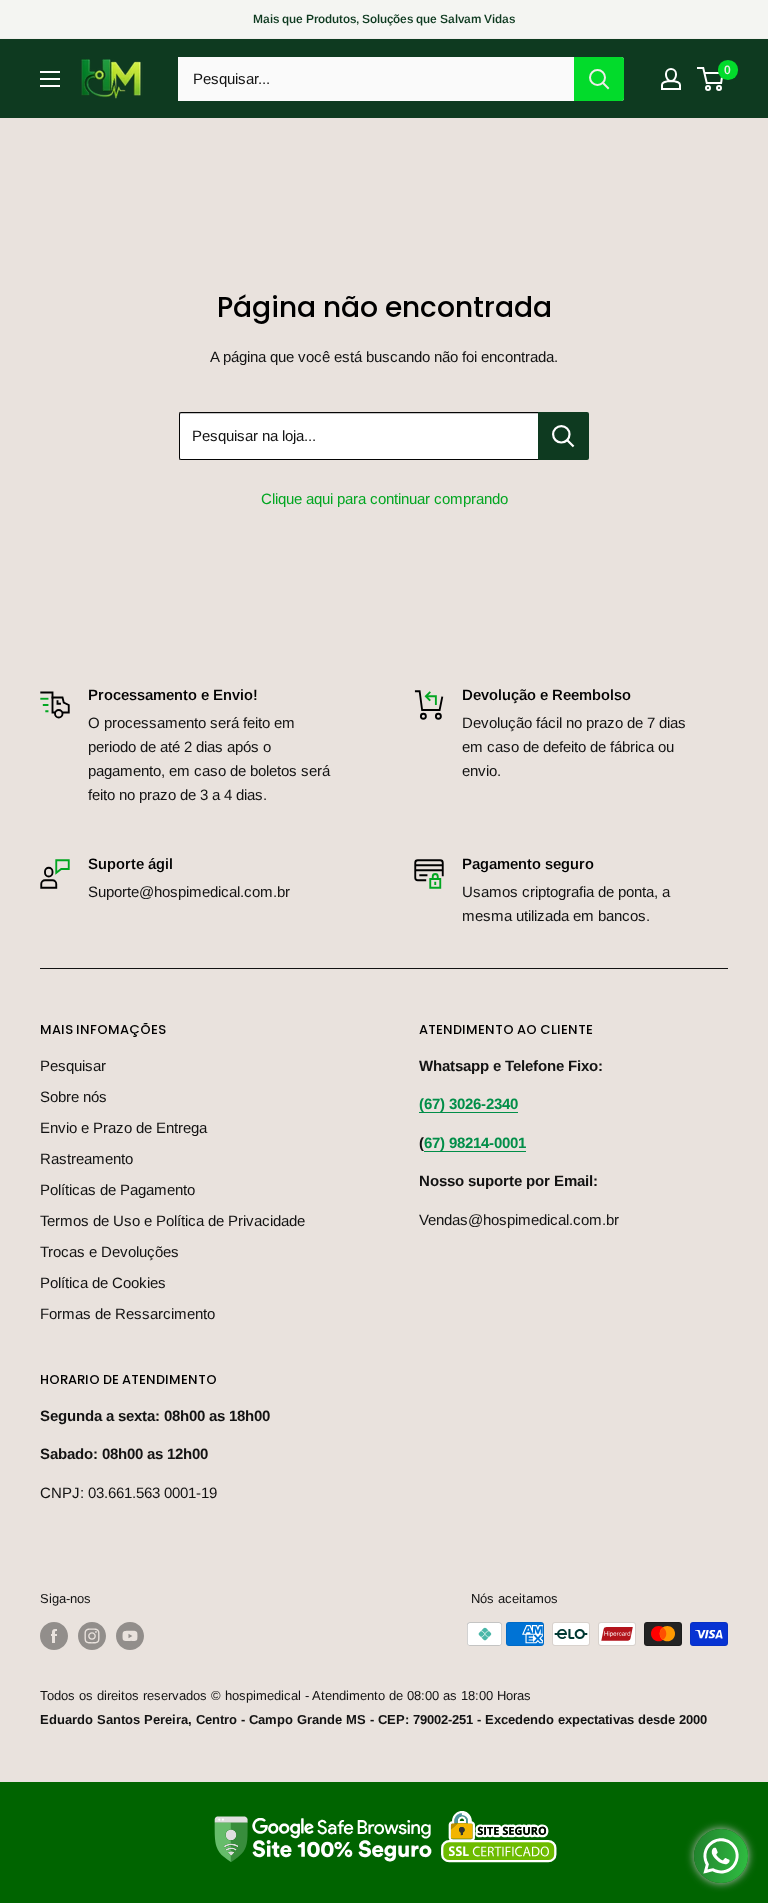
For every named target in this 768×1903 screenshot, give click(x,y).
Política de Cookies (103, 1282)
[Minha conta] (671, 79)
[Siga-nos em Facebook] (54, 1636)
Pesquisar (73, 1065)
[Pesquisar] (599, 79)
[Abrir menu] (50, 79)
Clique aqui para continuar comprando (384, 498)
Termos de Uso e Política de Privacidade (172, 1220)
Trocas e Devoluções (109, 1251)
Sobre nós (73, 1096)
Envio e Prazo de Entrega (123, 1127)
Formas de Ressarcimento (127, 1313)
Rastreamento (86, 1158)
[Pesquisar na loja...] (563, 436)
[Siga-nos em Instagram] (92, 1636)
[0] (711, 79)
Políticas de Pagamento (117, 1189)
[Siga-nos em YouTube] (130, 1636)
